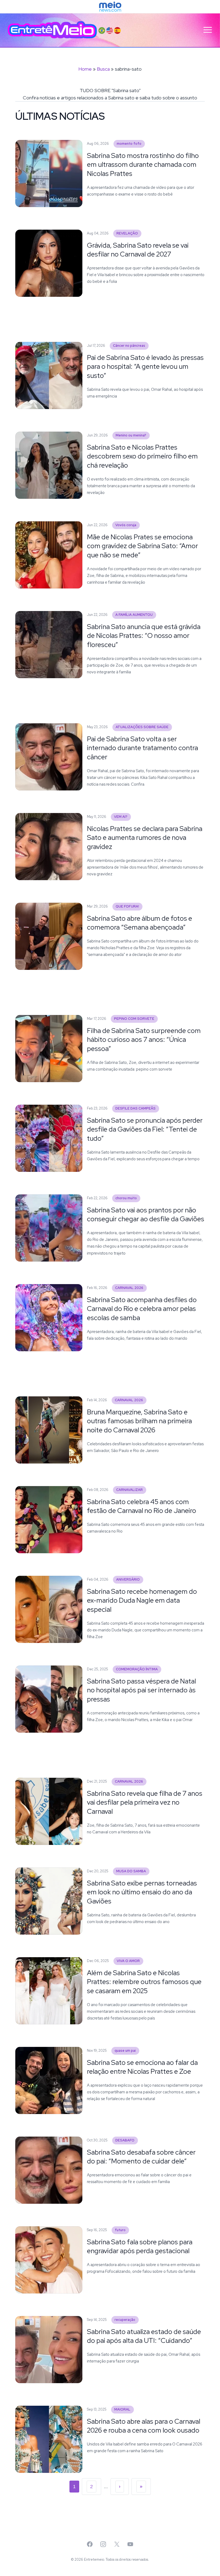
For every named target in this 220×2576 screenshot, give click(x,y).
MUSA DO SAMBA (131, 1871)
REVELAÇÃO (127, 233)
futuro (120, 2230)
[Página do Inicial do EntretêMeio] (52, 30)
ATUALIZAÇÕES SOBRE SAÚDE (142, 727)
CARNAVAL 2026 (129, 1288)
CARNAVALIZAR (129, 1490)
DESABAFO (125, 2140)
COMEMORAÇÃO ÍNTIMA (137, 1669)
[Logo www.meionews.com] (110, 7)
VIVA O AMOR (128, 1961)
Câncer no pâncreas (129, 346)
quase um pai (125, 2051)
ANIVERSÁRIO (128, 1579)
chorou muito (126, 1198)
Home (85, 69)
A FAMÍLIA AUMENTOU (134, 615)
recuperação (125, 2320)
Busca (103, 69)
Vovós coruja (126, 525)
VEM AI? (121, 817)
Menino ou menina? (131, 435)
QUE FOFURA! (127, 906)
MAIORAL (122, 2409)
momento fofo (129, 144)
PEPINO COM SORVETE (134, 1019)
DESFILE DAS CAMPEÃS (135, 1108)
